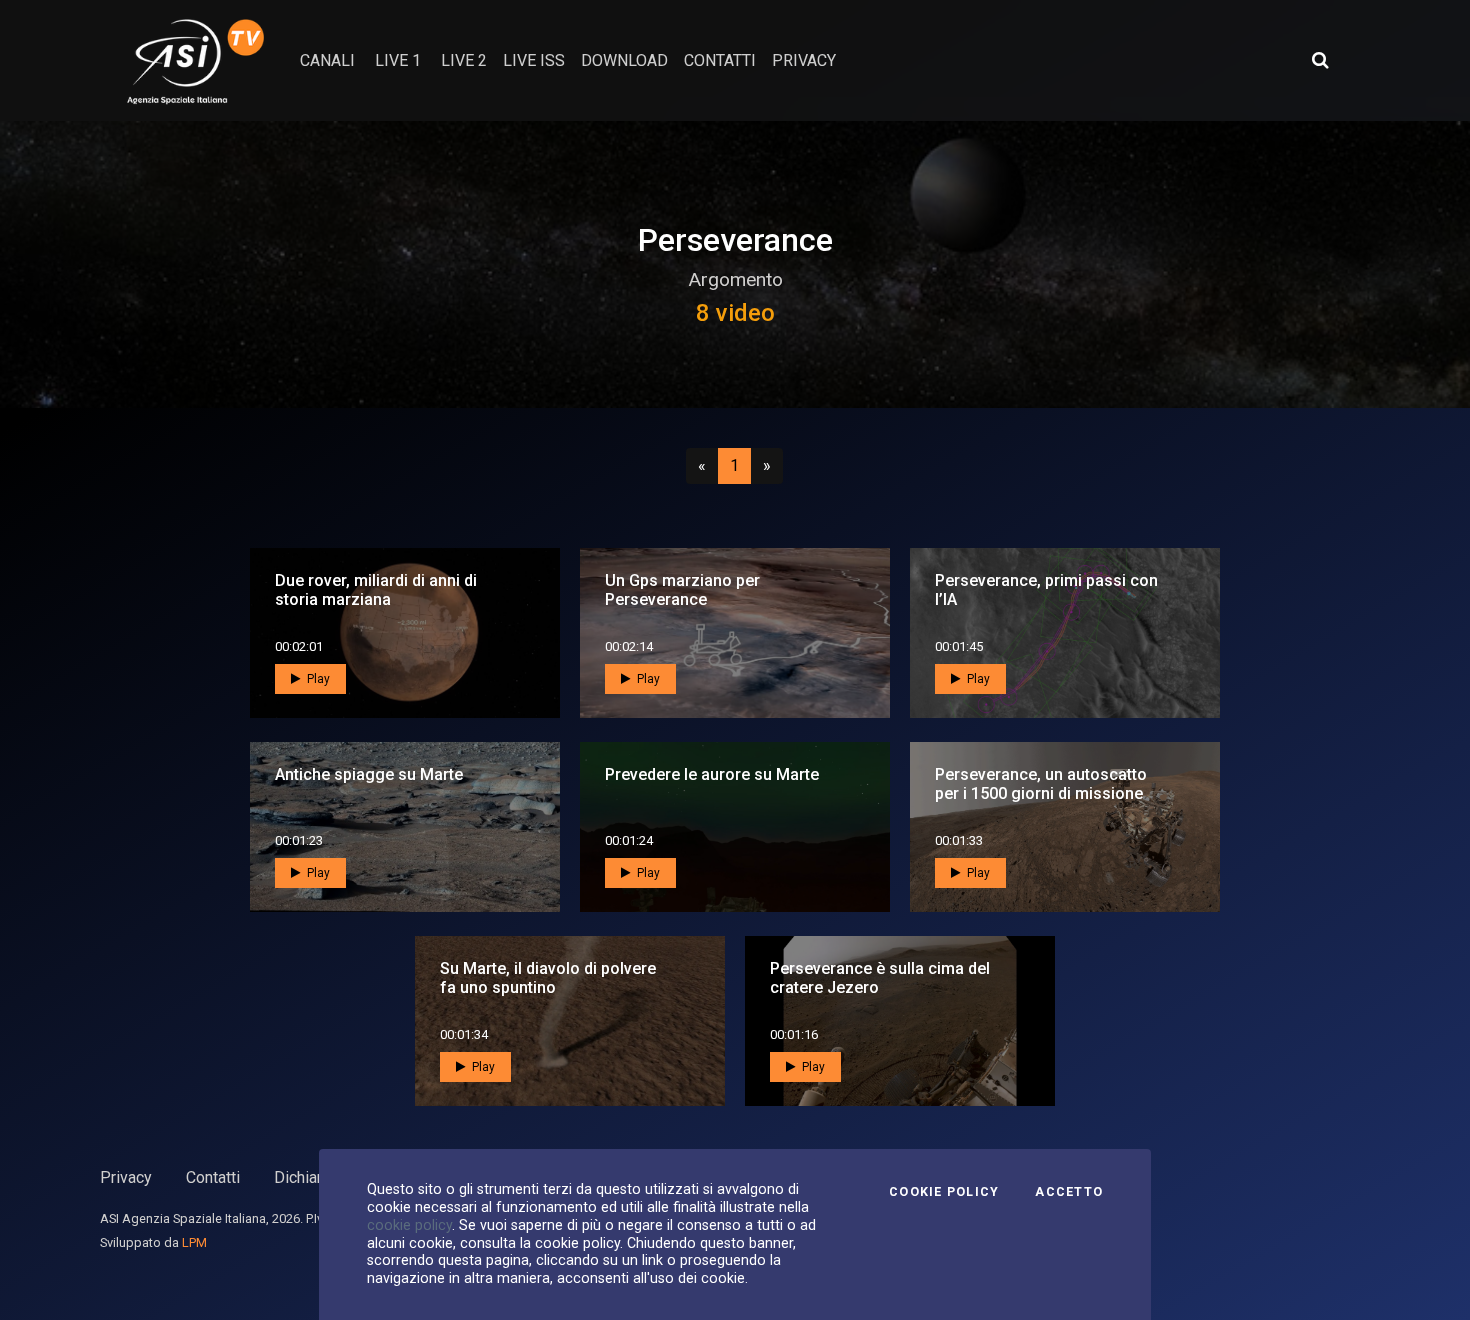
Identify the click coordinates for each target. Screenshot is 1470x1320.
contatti (720, 60)
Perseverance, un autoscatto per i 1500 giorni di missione (1041, 784)
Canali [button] (327, 60)
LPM (194, 1242)
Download (624, 60)
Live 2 (464, 60)
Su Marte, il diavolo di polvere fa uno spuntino (548, 978)
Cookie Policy (944, 1192)
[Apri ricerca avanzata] (1320, 60)
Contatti (213, 1177)
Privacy (126, 1177)
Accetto (1069, 1192)
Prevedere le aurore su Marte (712, 774)
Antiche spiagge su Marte (369, 774)
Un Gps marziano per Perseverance (682, 590)
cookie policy (409, 1225)
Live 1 (398, 60)
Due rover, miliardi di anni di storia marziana (376, 590)
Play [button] (317, 679)
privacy (804, 60)
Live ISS (534, 60)
